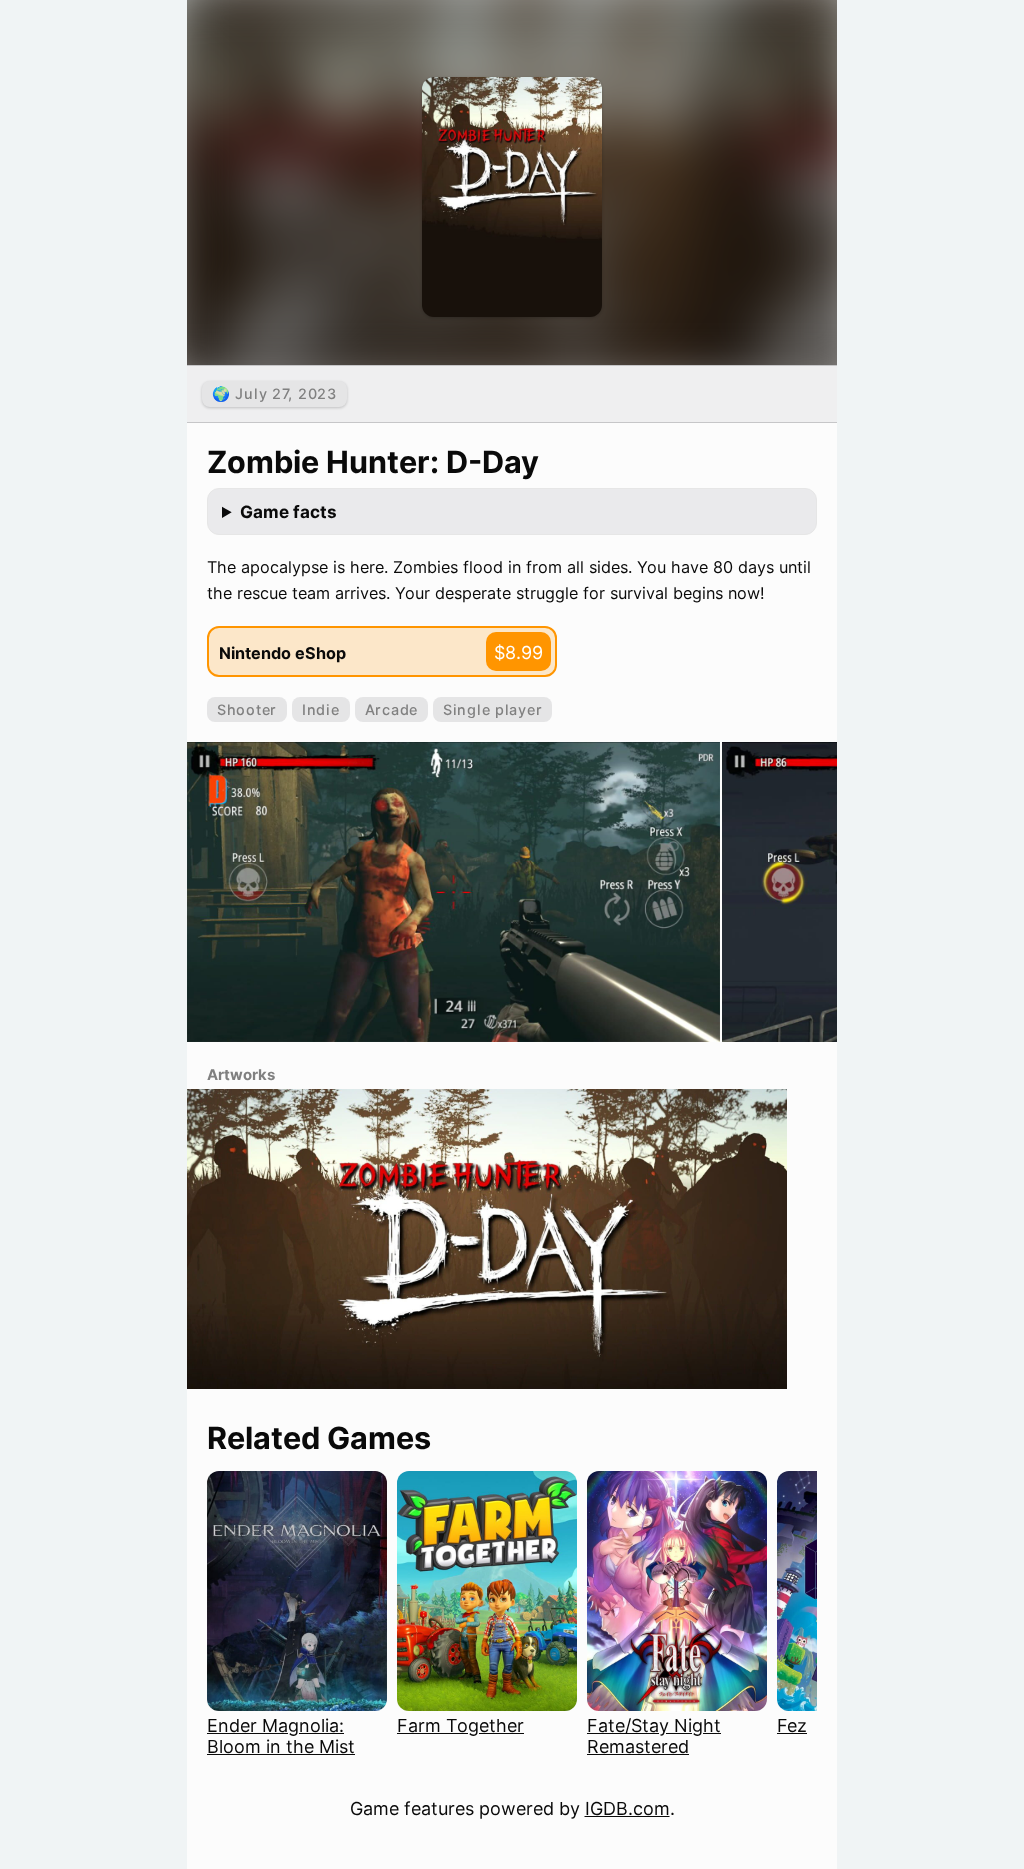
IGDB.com (627, 1808)
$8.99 (518, 652)
